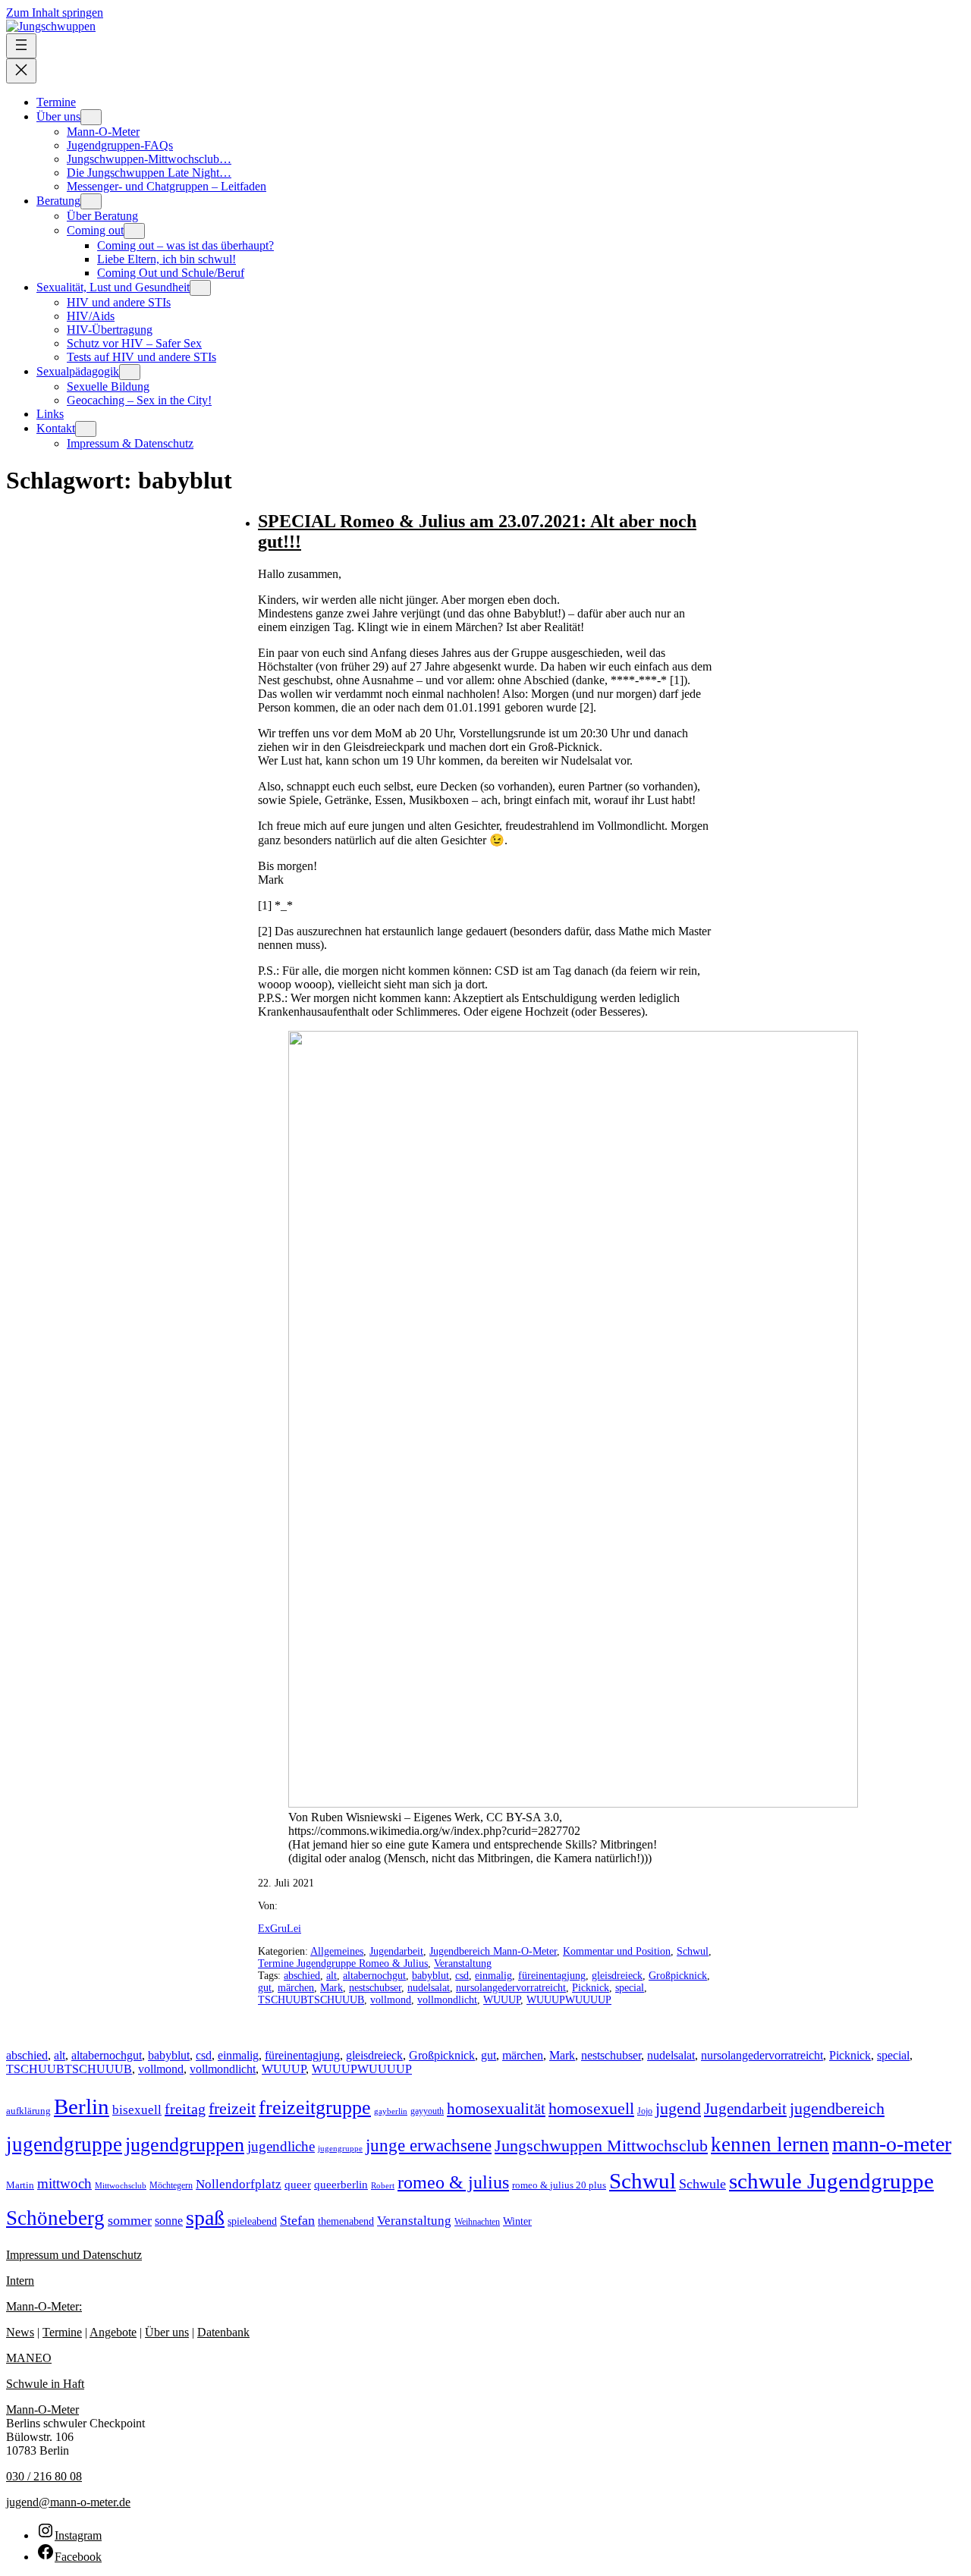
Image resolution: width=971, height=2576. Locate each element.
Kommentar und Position (617, 1951)
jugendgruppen (185, 2145)
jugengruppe (340, 2149)
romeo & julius (453, 2182)
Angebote (113, 2332)
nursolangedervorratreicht (511, 1988)
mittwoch (64, 2183)
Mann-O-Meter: (44, 2306)
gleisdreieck (617, 1976)
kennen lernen (770, 2144)
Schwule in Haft (45, 2384)
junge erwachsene (429, 2145)
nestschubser (375, 1988)
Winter (517, 2221)
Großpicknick (678, 1976)
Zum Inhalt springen (55, 13)
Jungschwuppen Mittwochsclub (601, 2146)
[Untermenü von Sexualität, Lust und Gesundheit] (200, 288)
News (20, 2332)
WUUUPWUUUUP (569, 2000)
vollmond (391, 2000)
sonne (169, 2221)
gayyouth (427, 2111)
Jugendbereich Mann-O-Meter (493, 1951)
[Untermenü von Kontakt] (86, 429)
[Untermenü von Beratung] (91, 201)
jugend (678, 2108)
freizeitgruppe (315, 2108)
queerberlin (341, 2184)
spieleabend (252, 2221)
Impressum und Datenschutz (74, 2255)
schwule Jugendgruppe (831, 2181)
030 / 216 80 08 (44, 2476)
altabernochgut (374, 1976)
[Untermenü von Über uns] (91, 117)
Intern (20, 2281)
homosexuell (591, 2108)
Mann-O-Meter (42, 2410)
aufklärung (28, 2111)
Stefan (297, 2220)
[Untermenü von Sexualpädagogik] (130, 372)
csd (462, 1976)
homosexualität (496, 2109)
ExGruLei (280, 1929)
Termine (62, 2332)
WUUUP (502, 2000)
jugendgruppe (64, 2144)
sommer (130, 2220)
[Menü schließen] (21, 71)
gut (265, 1988)
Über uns (167, 2332)
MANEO (29, 2358)
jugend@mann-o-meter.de (68, 2502)
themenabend (346, 2221)
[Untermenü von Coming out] (134, 231)
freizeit (232, 2108)
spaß (205, 2218)
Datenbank (223, 2332)
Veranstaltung (463, 1963)
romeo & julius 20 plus (559, 2185)
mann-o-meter (892, 2144)
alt (332, 1976)
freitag (185, 2109)
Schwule (702, 2184)
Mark (332, 1988)
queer (298, 2185)
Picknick (591, 1988)
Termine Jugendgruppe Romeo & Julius (343, 1963)
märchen (296, 1988)
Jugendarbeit (396, 1951)
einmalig (493, 1976)
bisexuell (137, 2110)
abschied (302, 1976)
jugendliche (281, 2146)
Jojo (645, 2111)
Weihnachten (477, 2222)
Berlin (82, 2106)
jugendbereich (837, 2109)
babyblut (431, 1976)
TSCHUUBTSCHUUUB (311, 2000)
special (630, 1988)
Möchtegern (171, 2186)
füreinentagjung (552, 1976)
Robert (383, 2185)
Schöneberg (55, 2218)
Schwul (693, 1951)
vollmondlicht (447, 2000)
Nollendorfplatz (239, 2184)
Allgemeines (337, 1951)
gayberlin (391, 2111)
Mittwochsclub (121, 2185)
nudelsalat (429, 1988)
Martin (20, 2185)
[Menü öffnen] (21, 46)
